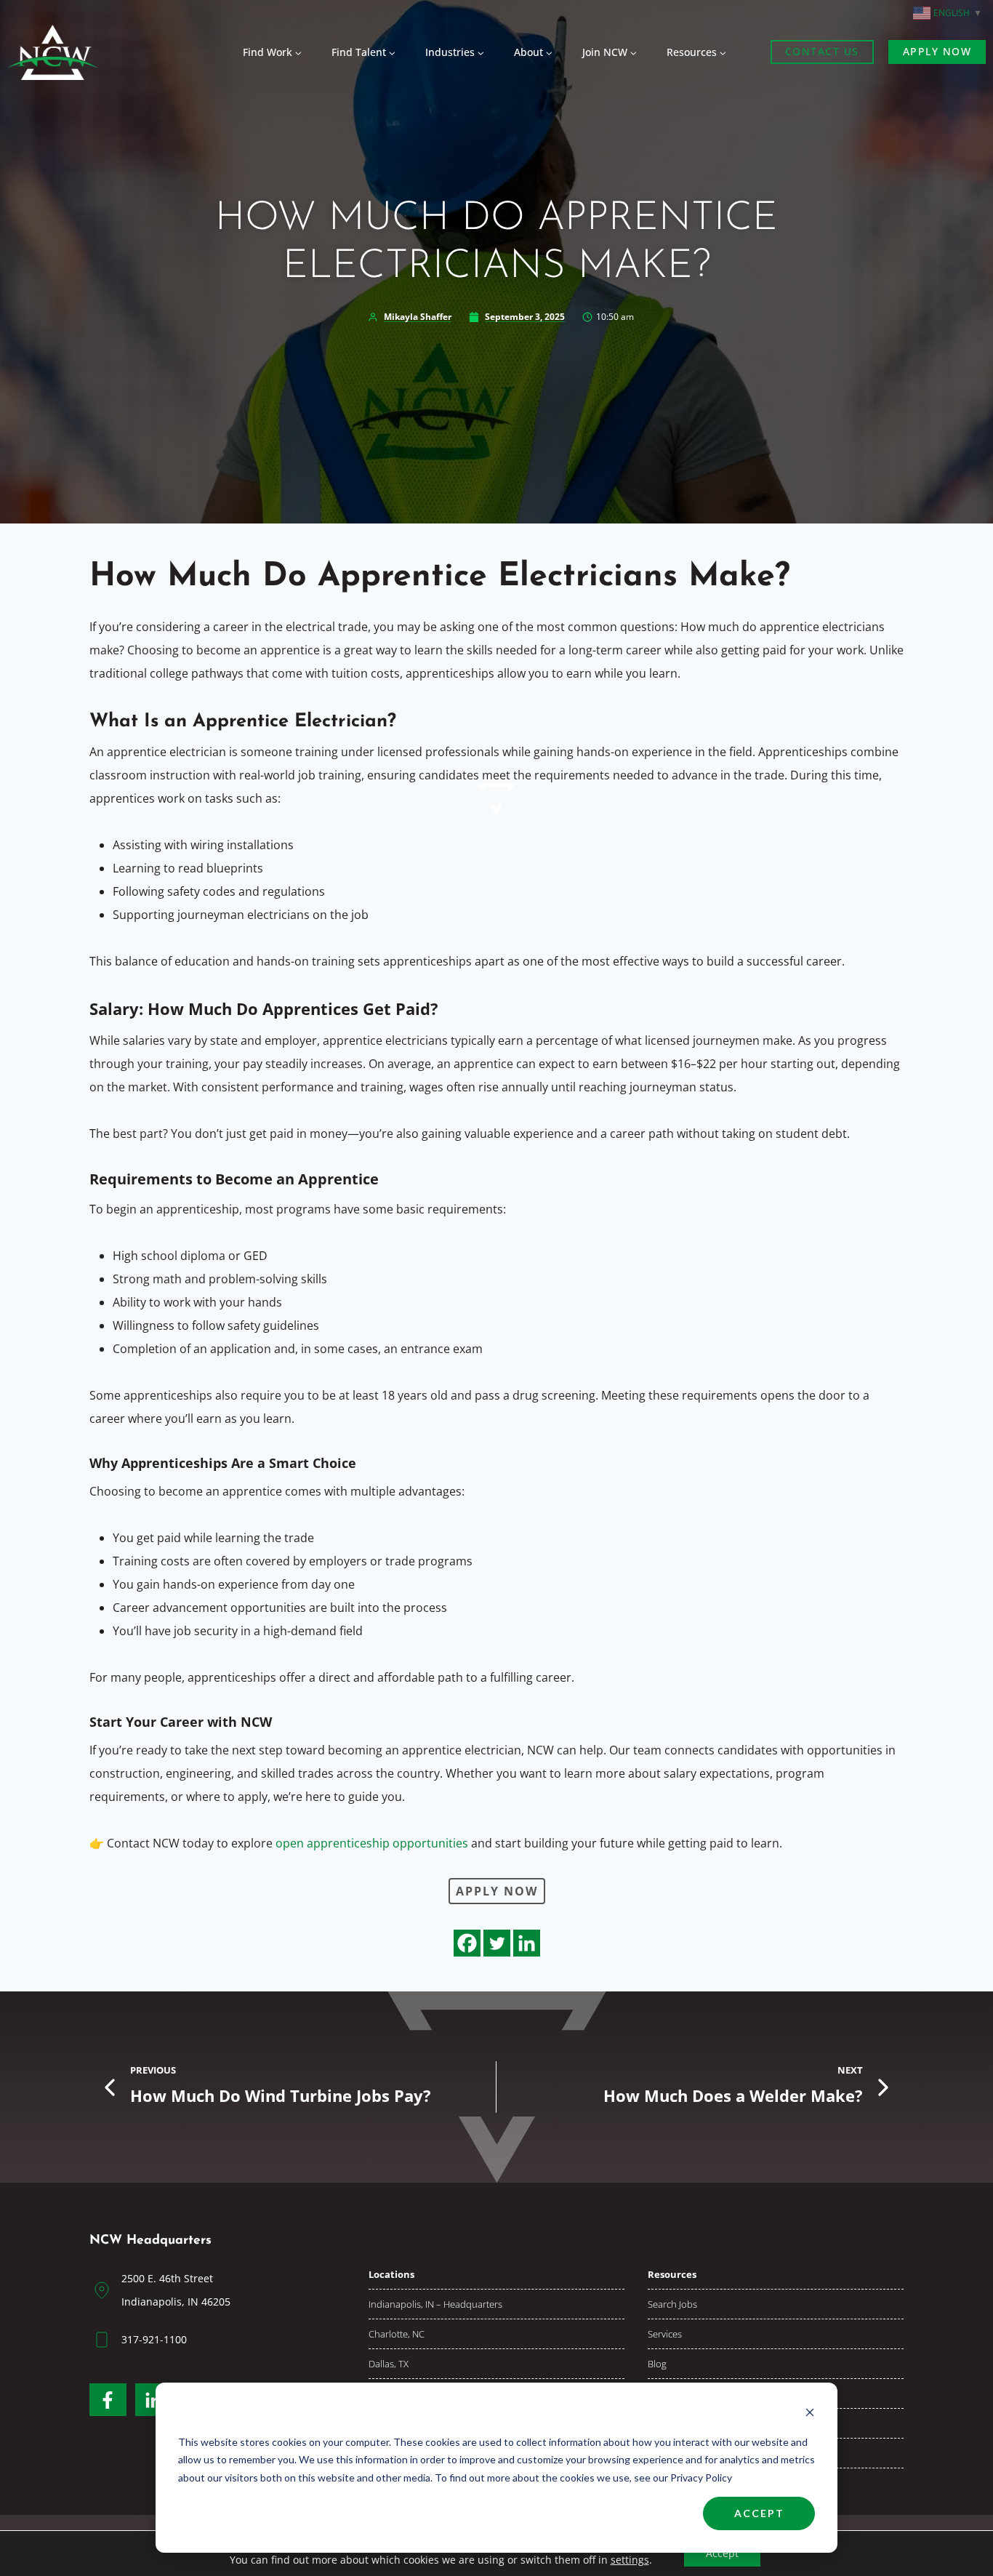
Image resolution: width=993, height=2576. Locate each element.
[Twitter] (497, 1943)
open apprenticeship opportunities (372, 1843)
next (850, 2070)
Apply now (937, 51)
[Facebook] (467, 1943)
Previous (153, 2070)
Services (665, 2334)
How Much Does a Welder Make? (733, 2096)
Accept (759, 2513)
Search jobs (672, 2304)
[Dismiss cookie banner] (810, 2414)
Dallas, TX (389, 2364)
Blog (657, 2364)
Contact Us (822, 51)
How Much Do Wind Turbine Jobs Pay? (281, 2096)
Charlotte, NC (397, 2334)
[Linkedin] (527, 1943)
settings (630, 2560)
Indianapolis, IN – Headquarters (435, 2304)
